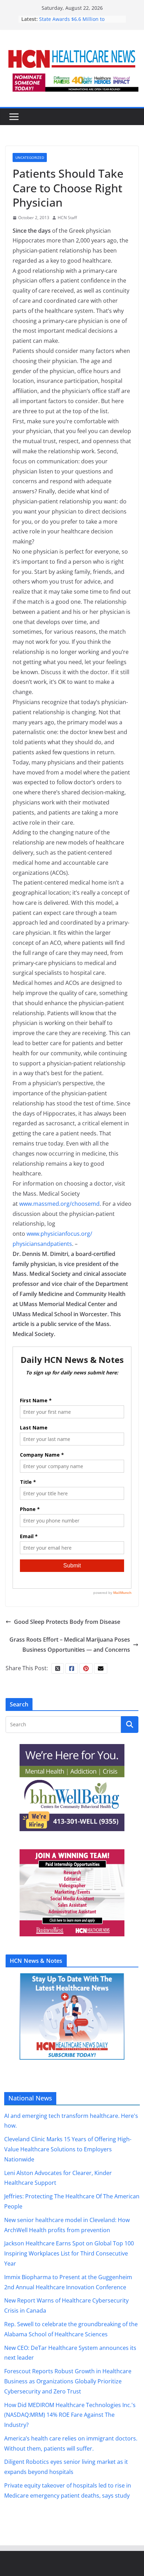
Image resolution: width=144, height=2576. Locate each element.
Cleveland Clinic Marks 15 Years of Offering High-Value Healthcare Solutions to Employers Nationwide (68, 2149)
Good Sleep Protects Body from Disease (67, 1622)
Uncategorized (30, 157)
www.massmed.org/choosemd (59, 1204)
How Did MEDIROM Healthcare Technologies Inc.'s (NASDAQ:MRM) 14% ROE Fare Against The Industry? (70, 2415)
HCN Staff (67, 218)
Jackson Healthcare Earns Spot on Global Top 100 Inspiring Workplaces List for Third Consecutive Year (69, 2253)
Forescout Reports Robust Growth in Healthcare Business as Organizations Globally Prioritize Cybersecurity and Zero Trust (68, 2381)
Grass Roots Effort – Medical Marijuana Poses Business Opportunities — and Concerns (70, 1645)
